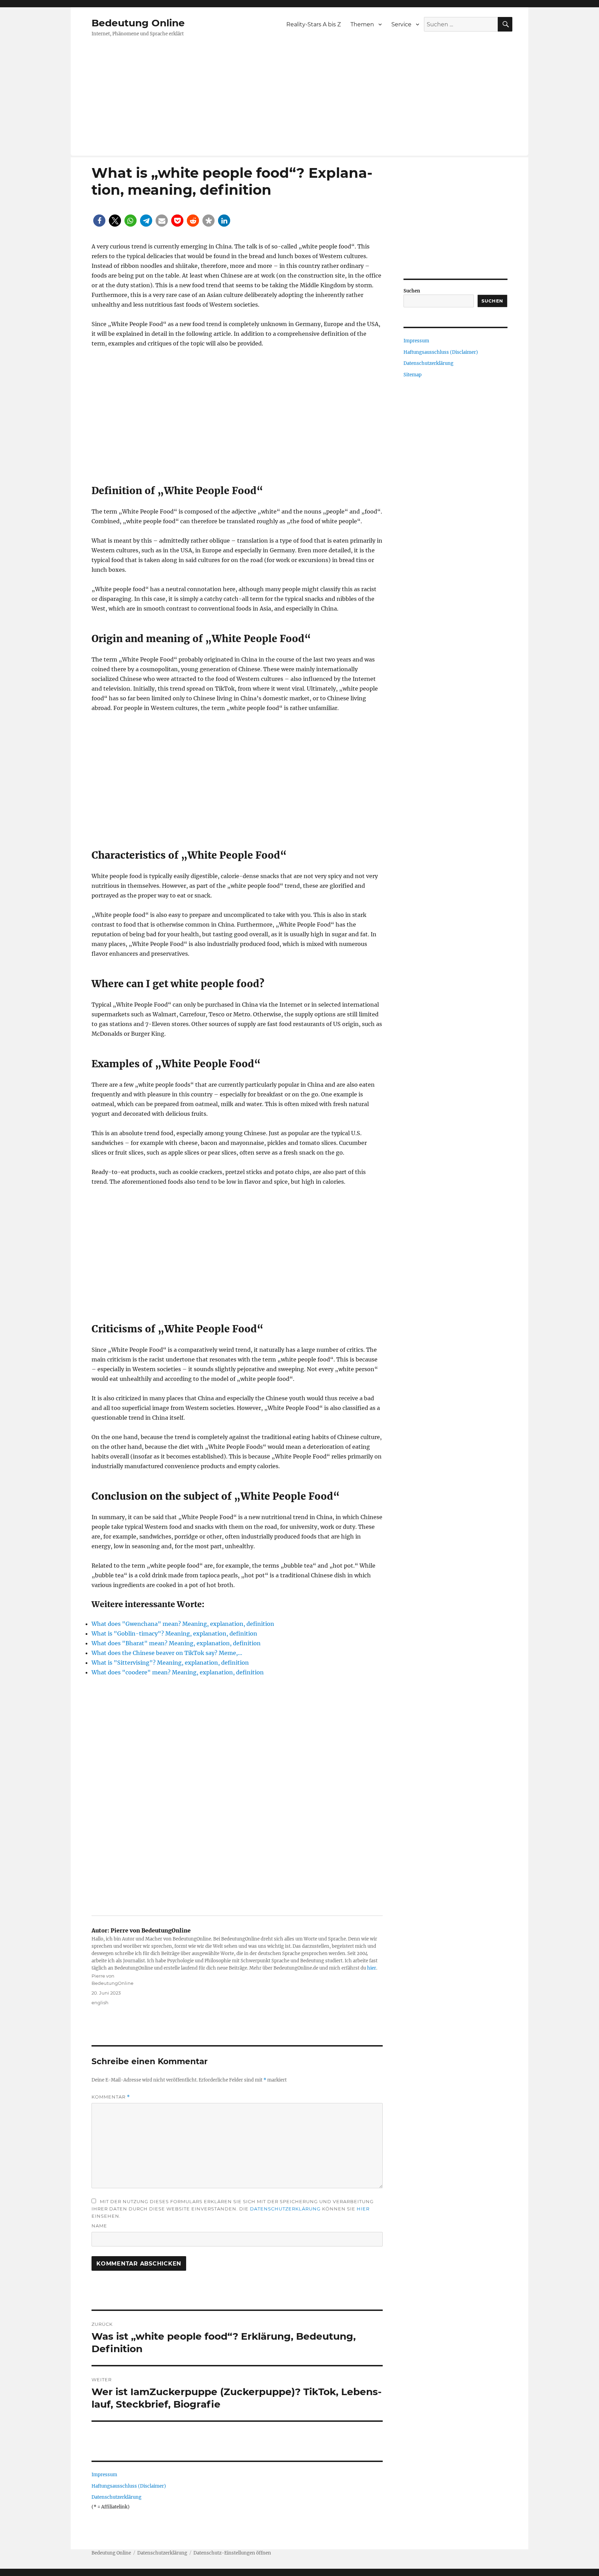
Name (99, 2226)
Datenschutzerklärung (285, 2209)
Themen (362, 24)
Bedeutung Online (138, 23)
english (100, 2003)
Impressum (104, 2475)
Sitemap (413, 375)
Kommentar (111, 2097)
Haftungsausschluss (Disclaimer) (129, 2486)
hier (372, 1968)
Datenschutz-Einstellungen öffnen (232, 2553)
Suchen (412, 291)
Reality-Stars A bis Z (314, 24)
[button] (99, 221)
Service (401, 24)
